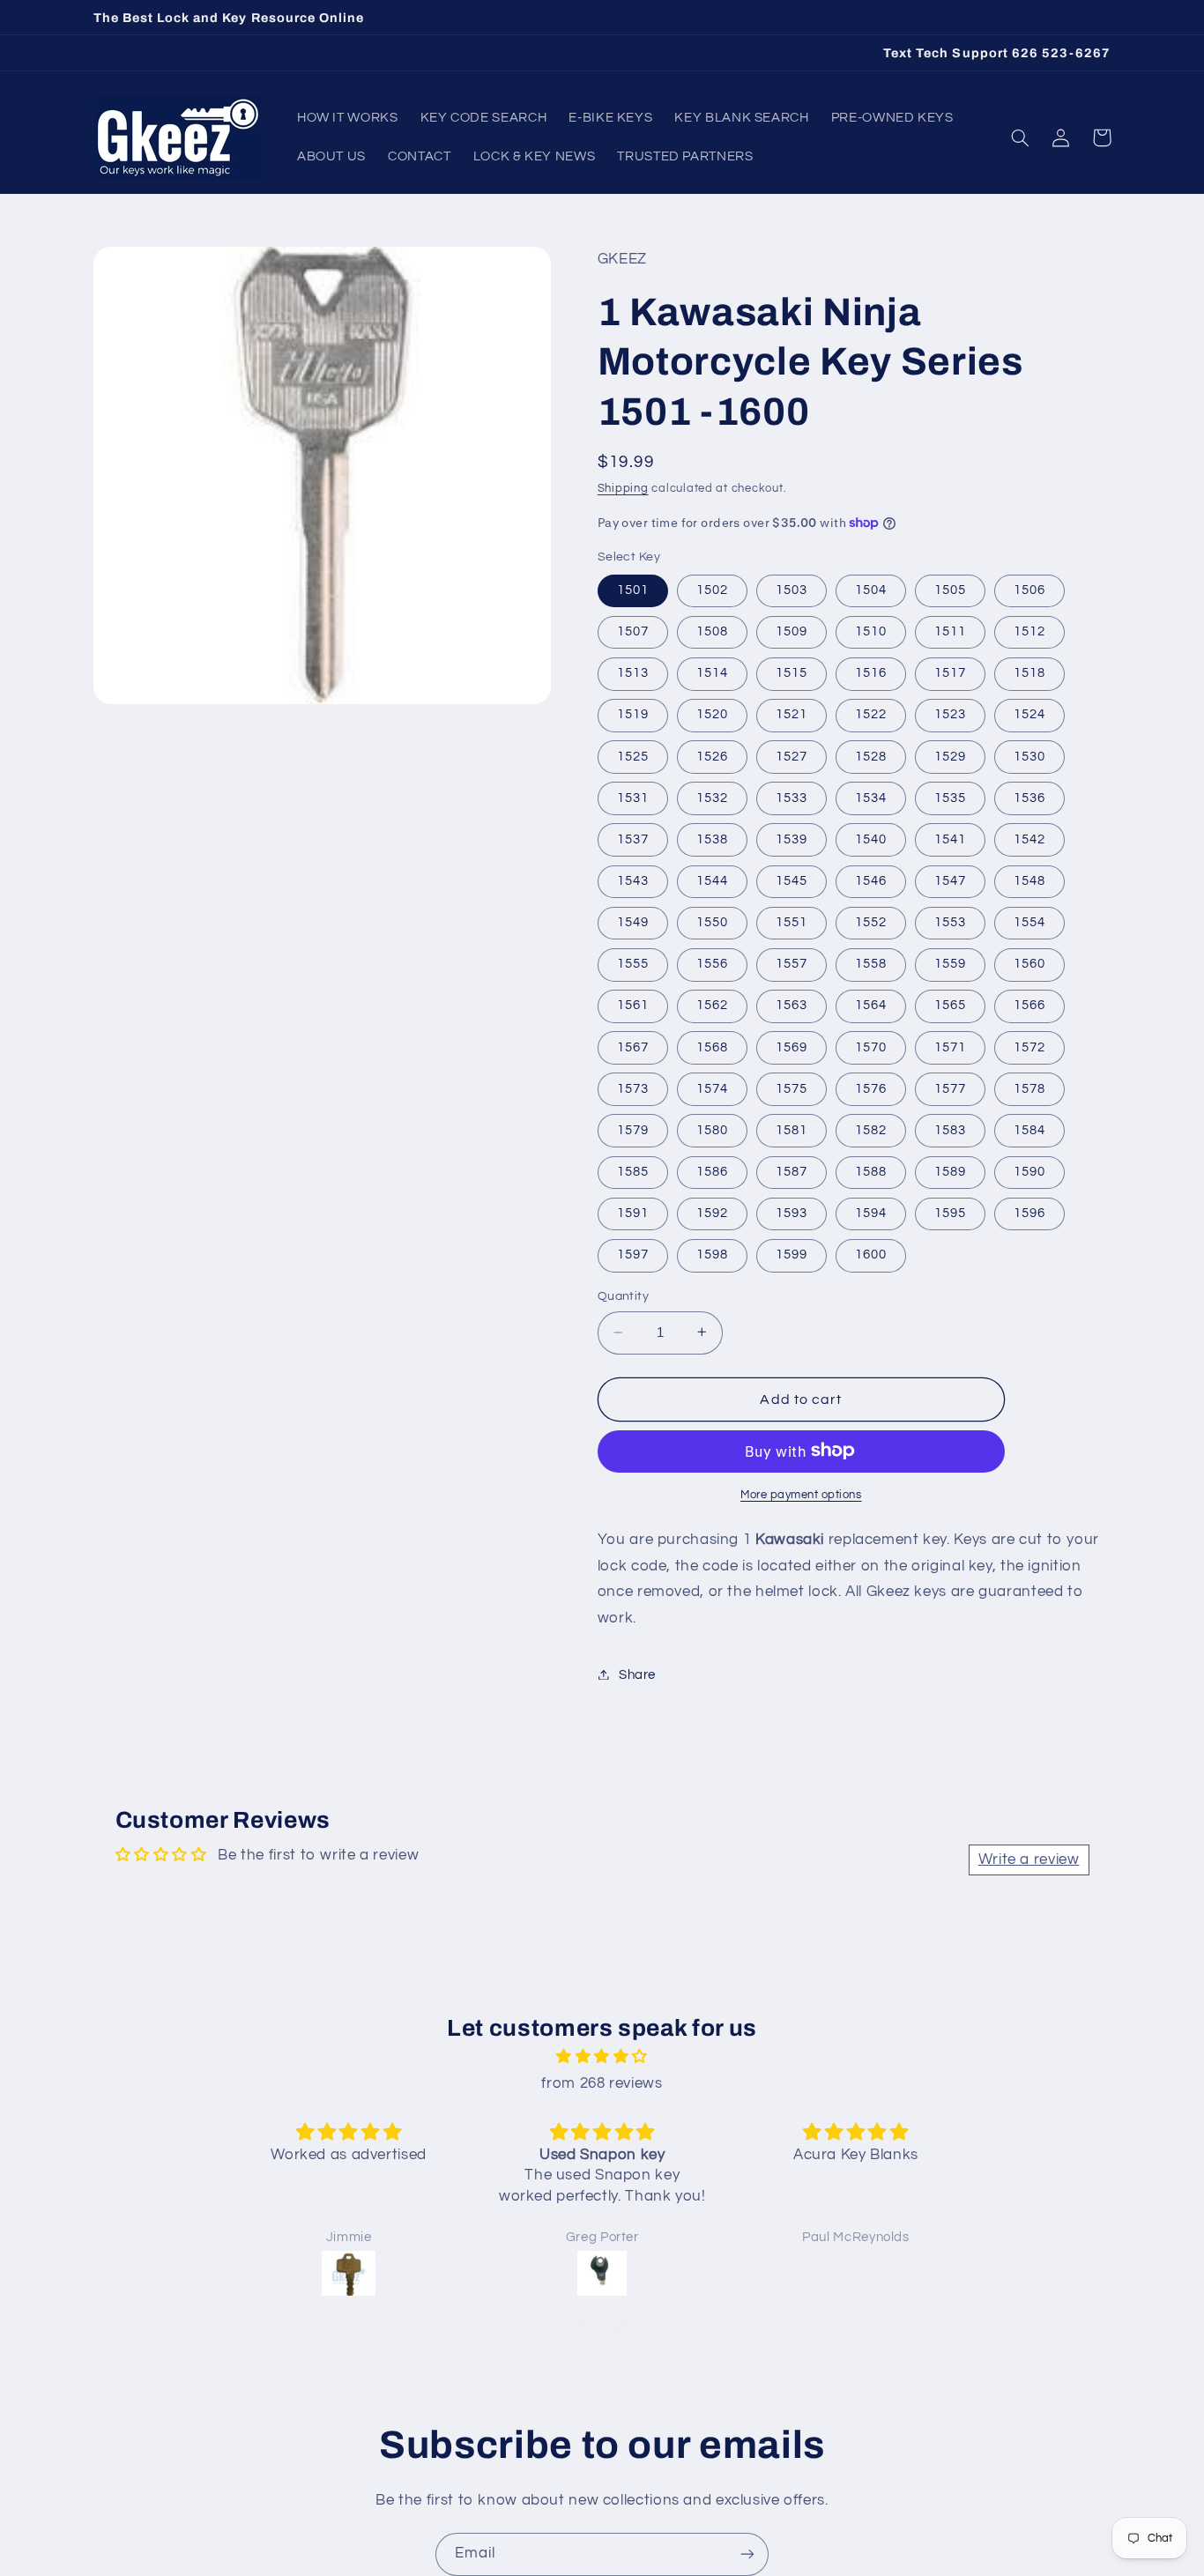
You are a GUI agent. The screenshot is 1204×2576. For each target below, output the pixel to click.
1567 (633, 1047)
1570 (871, 1047)
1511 (950, 631)
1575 (792, 1088)
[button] (1021, 137)
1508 (712, 631)
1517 (950, 673)
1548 (1029, 880)
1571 (950, 1047)
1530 (1029, 756)
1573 (633, 1088)
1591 (633, 1212)
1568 (712, 1047)
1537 (633, 839)
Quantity (623, 1296)
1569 (792, 1047)
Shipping (623, 489)
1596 (1029, 1212)
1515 (792, 673)
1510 (871, 631)
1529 (950, 756)
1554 (1029, 921)
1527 (792, 756)
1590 (1029, 1171)
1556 (712, 964)
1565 (950, 1005)
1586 (712, 1171)
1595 (950, 1212)
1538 (712, 839)
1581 (792, 1129)
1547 (950, 880)
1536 (1029, 797)
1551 (792, 921)
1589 (950, 1171)
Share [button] (637, 1674)
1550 (712, 921)
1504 (871, 589)
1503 (792, 589)
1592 (712, 1212)
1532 (712, 797)
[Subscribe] (747, 2554)
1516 (871, 673)
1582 (871, 1129)
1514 (712, 673)
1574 (712, 1088)
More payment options (801, 1494)
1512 (1029, 631)
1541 (950, 839)
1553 (950, 921)
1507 (633, 631)
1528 (871, 756)
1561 (633, 1005)
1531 (633, 797)
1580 (712, 1129)
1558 (871, 964)
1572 (1029, 1047)
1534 (871, 797)
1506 (1029, 589)
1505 (950, 589)
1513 (633, 673)
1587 (792, 1171)
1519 (633, 714)
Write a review (1029, 1860)
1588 (871, 1171)
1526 (712, 756)
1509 (792, 631)
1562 (712, 1005)
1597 (633, 1255)
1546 (871, 880)
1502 (712, 589)
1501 (633, 589)
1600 (871, 1255)
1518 (1029, 673)
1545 (792, 880)
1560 (1029, 964)
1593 (792, 1212)
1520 (712, 714)
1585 (633, 1171)
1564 (871, 1005)
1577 (950, 1088)
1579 (633, 1129)
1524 (1029, 714)
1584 (1029, 1129)
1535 (950, 797)
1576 (871, 1088)
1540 (871, 839)
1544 (712, 880)
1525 (633, 756)
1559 (950, 964)
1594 (871, 1212)
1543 (633, 880)
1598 (712, 1255)
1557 (792, 964)
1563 (792, 1005)
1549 (633, 921)
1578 (1029, 1088)
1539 (792, 839)
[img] (602, 2057)
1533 (792, 797)
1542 (1029, 839)
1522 (871, 714)
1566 (1029, 1005)
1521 (792, 714)
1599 (792, 1255)
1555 (633, 964)
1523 (950, 714)
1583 (950, 1129)
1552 (871, 921)
